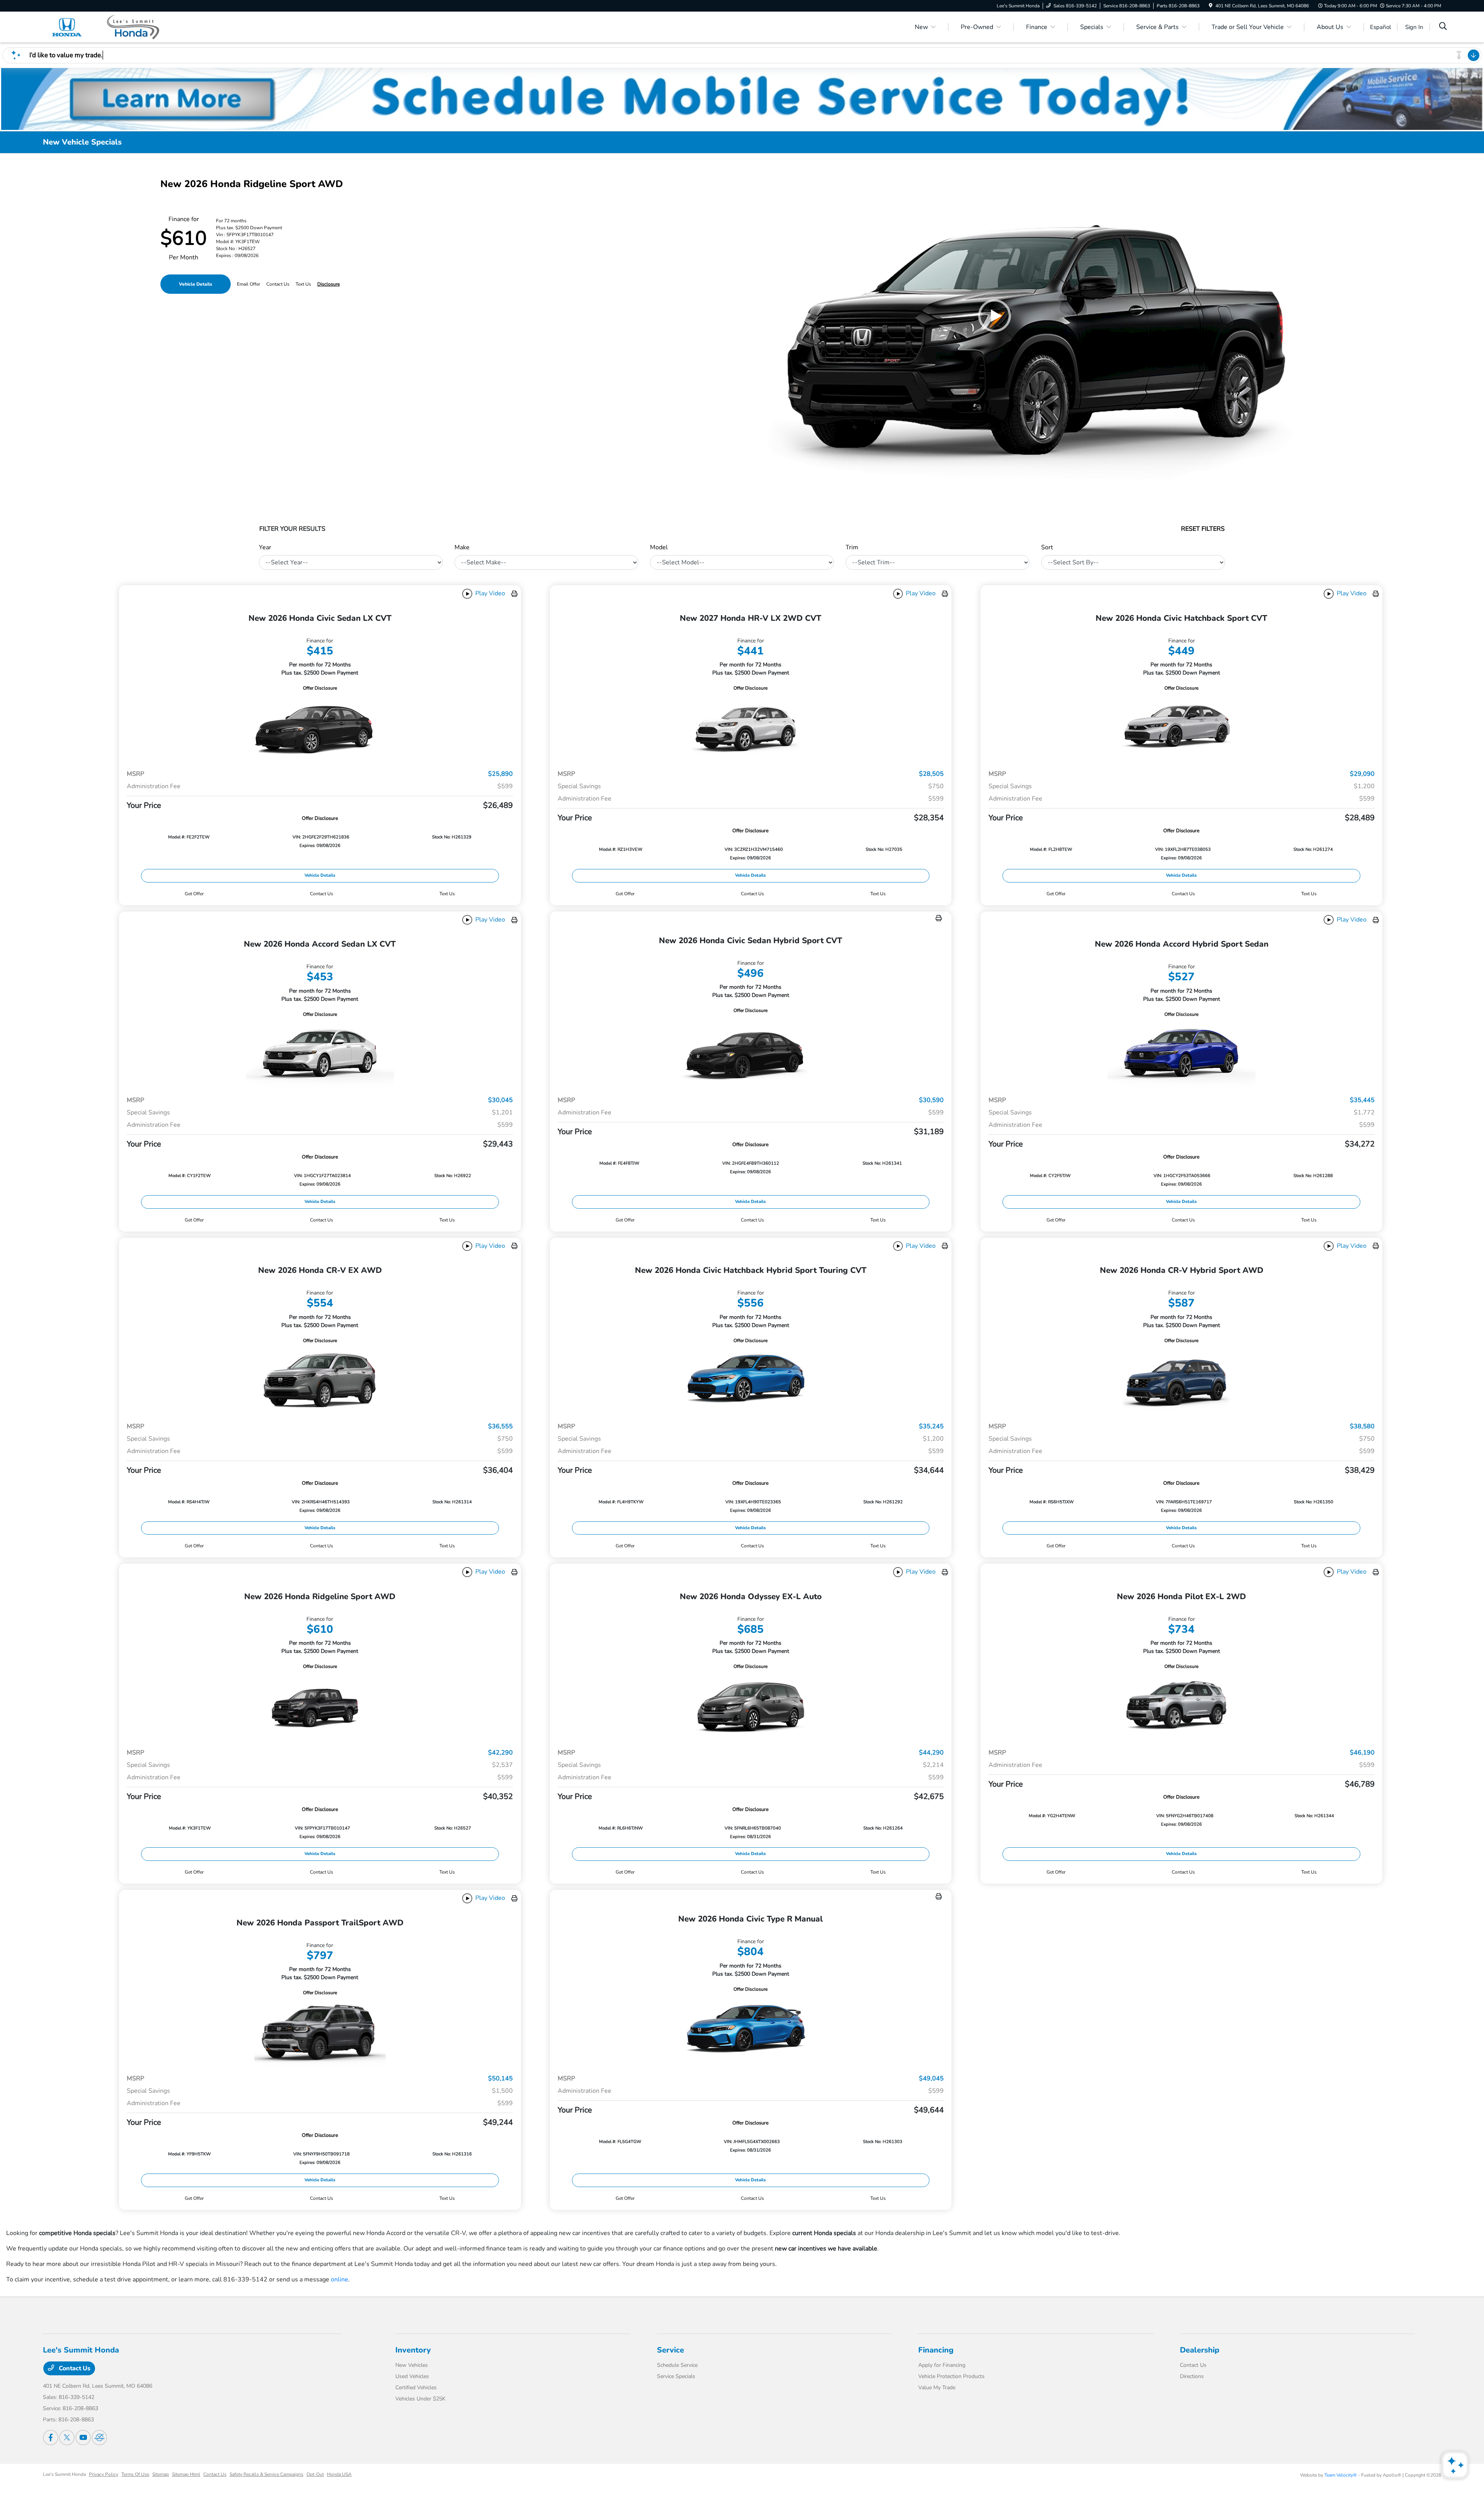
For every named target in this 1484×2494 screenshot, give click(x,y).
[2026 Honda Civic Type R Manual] (751, 2031)
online (340, 2279)
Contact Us (74, 2368)
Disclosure (328, 284)
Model (659, 547)
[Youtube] (83, 2438)
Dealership (1200, 2350)
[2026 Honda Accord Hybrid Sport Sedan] (1181, 1054)
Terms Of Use (135, 2474)
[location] (1211, 6)
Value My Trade (937, 2388)
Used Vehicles (412, 2376)
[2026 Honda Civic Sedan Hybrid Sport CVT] (751, 1052)
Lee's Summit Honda (64, 2474)
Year (265, 547)
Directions (1192, 2376)
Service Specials (676, 2376)
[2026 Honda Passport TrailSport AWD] (320, 2032)
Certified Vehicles (416, 2388)
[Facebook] (51, 2438)
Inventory (413, 2350)
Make (462, 547)
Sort (1047, 547)
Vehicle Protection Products (951, 2376)
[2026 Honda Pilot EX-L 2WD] (1181, 1706)
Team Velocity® (1341, 2475)
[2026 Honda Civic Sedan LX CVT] (320, 728)
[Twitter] (67, 2438)
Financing (936, 2350)
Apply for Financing (942, 2365)
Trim (852, 547)
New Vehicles (412, 2365)
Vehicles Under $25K (420, 2399)
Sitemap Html (186, 2474)
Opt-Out (315, 2474)
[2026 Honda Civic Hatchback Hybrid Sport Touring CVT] (751, 1380)
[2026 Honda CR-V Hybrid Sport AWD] (1181, 1380)
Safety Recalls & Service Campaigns (266, 2474)
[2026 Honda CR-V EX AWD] (320, 1380)
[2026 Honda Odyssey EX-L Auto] (751, 1706)
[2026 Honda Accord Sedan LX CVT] (320, 1054)
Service (671, 2350)
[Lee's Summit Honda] (109, 27)
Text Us (447, 894)
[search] (1443, 27)
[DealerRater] (99, 2438)
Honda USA (339, 2474)
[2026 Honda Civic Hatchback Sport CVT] (1181, 728)
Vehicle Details (196, 284)
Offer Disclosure (320, 688)
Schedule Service (677, 2365)
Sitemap (161, 2474)
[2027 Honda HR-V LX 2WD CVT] (751, 728)
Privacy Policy (104, 2474)
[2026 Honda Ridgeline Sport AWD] (320, 1706)
